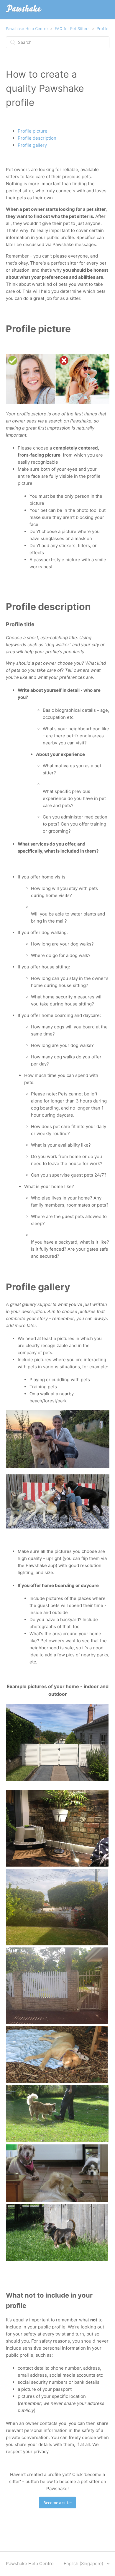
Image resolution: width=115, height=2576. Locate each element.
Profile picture (33, 131)
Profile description (37, 138)
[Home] (24, 12)
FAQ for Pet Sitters (72, 29)
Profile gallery (32, 145)
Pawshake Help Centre (27, 29)
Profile (103, 29)
